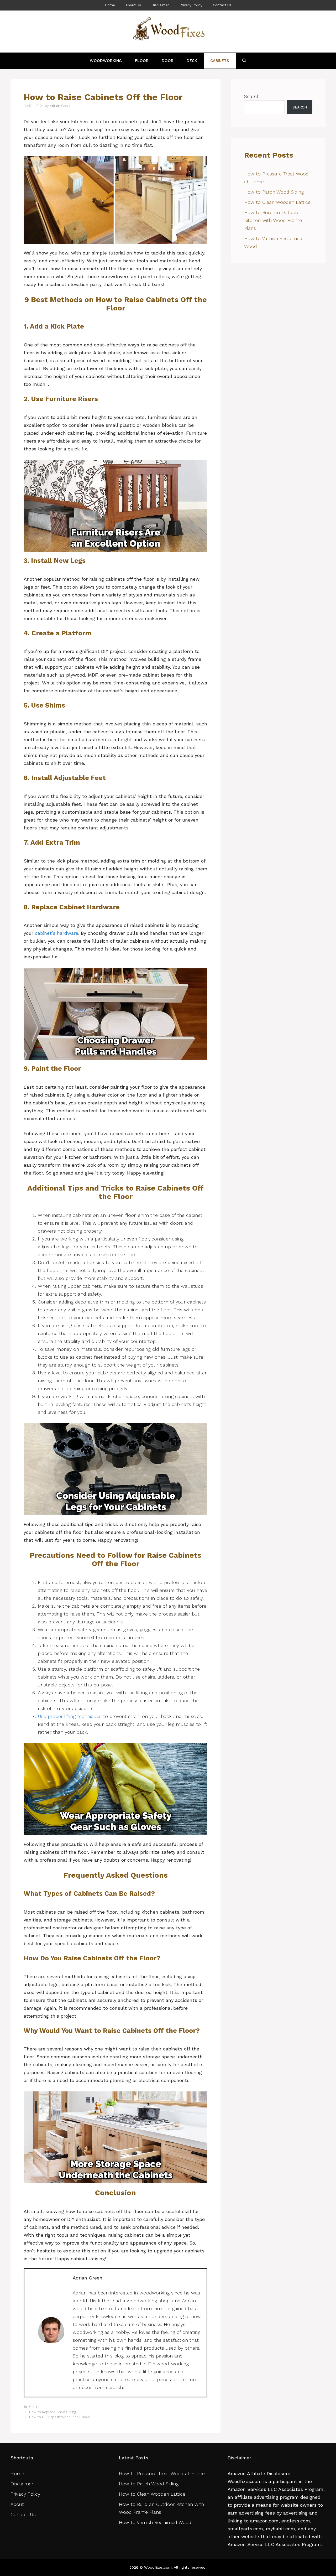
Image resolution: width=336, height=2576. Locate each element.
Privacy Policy (191, 5)
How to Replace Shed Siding (52, 2412)
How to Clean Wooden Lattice (278, 202)
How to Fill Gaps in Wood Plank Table (60, 2417)
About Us (133, 5)
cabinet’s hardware (57, 933)
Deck (192, 61)
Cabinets (220, 61)
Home (110, 5)
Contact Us (222, 5)
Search (252, 96)
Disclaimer (160, 5)
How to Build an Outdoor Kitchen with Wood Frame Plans (273, 220)
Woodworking (106, 61)
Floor (142, 61)
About (17, 2504)
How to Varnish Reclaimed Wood (155, 2522)
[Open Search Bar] (244, 61)
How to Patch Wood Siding (274, 192)
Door (168, 61)
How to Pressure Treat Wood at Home (163, 2473)
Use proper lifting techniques (70, 1716)
